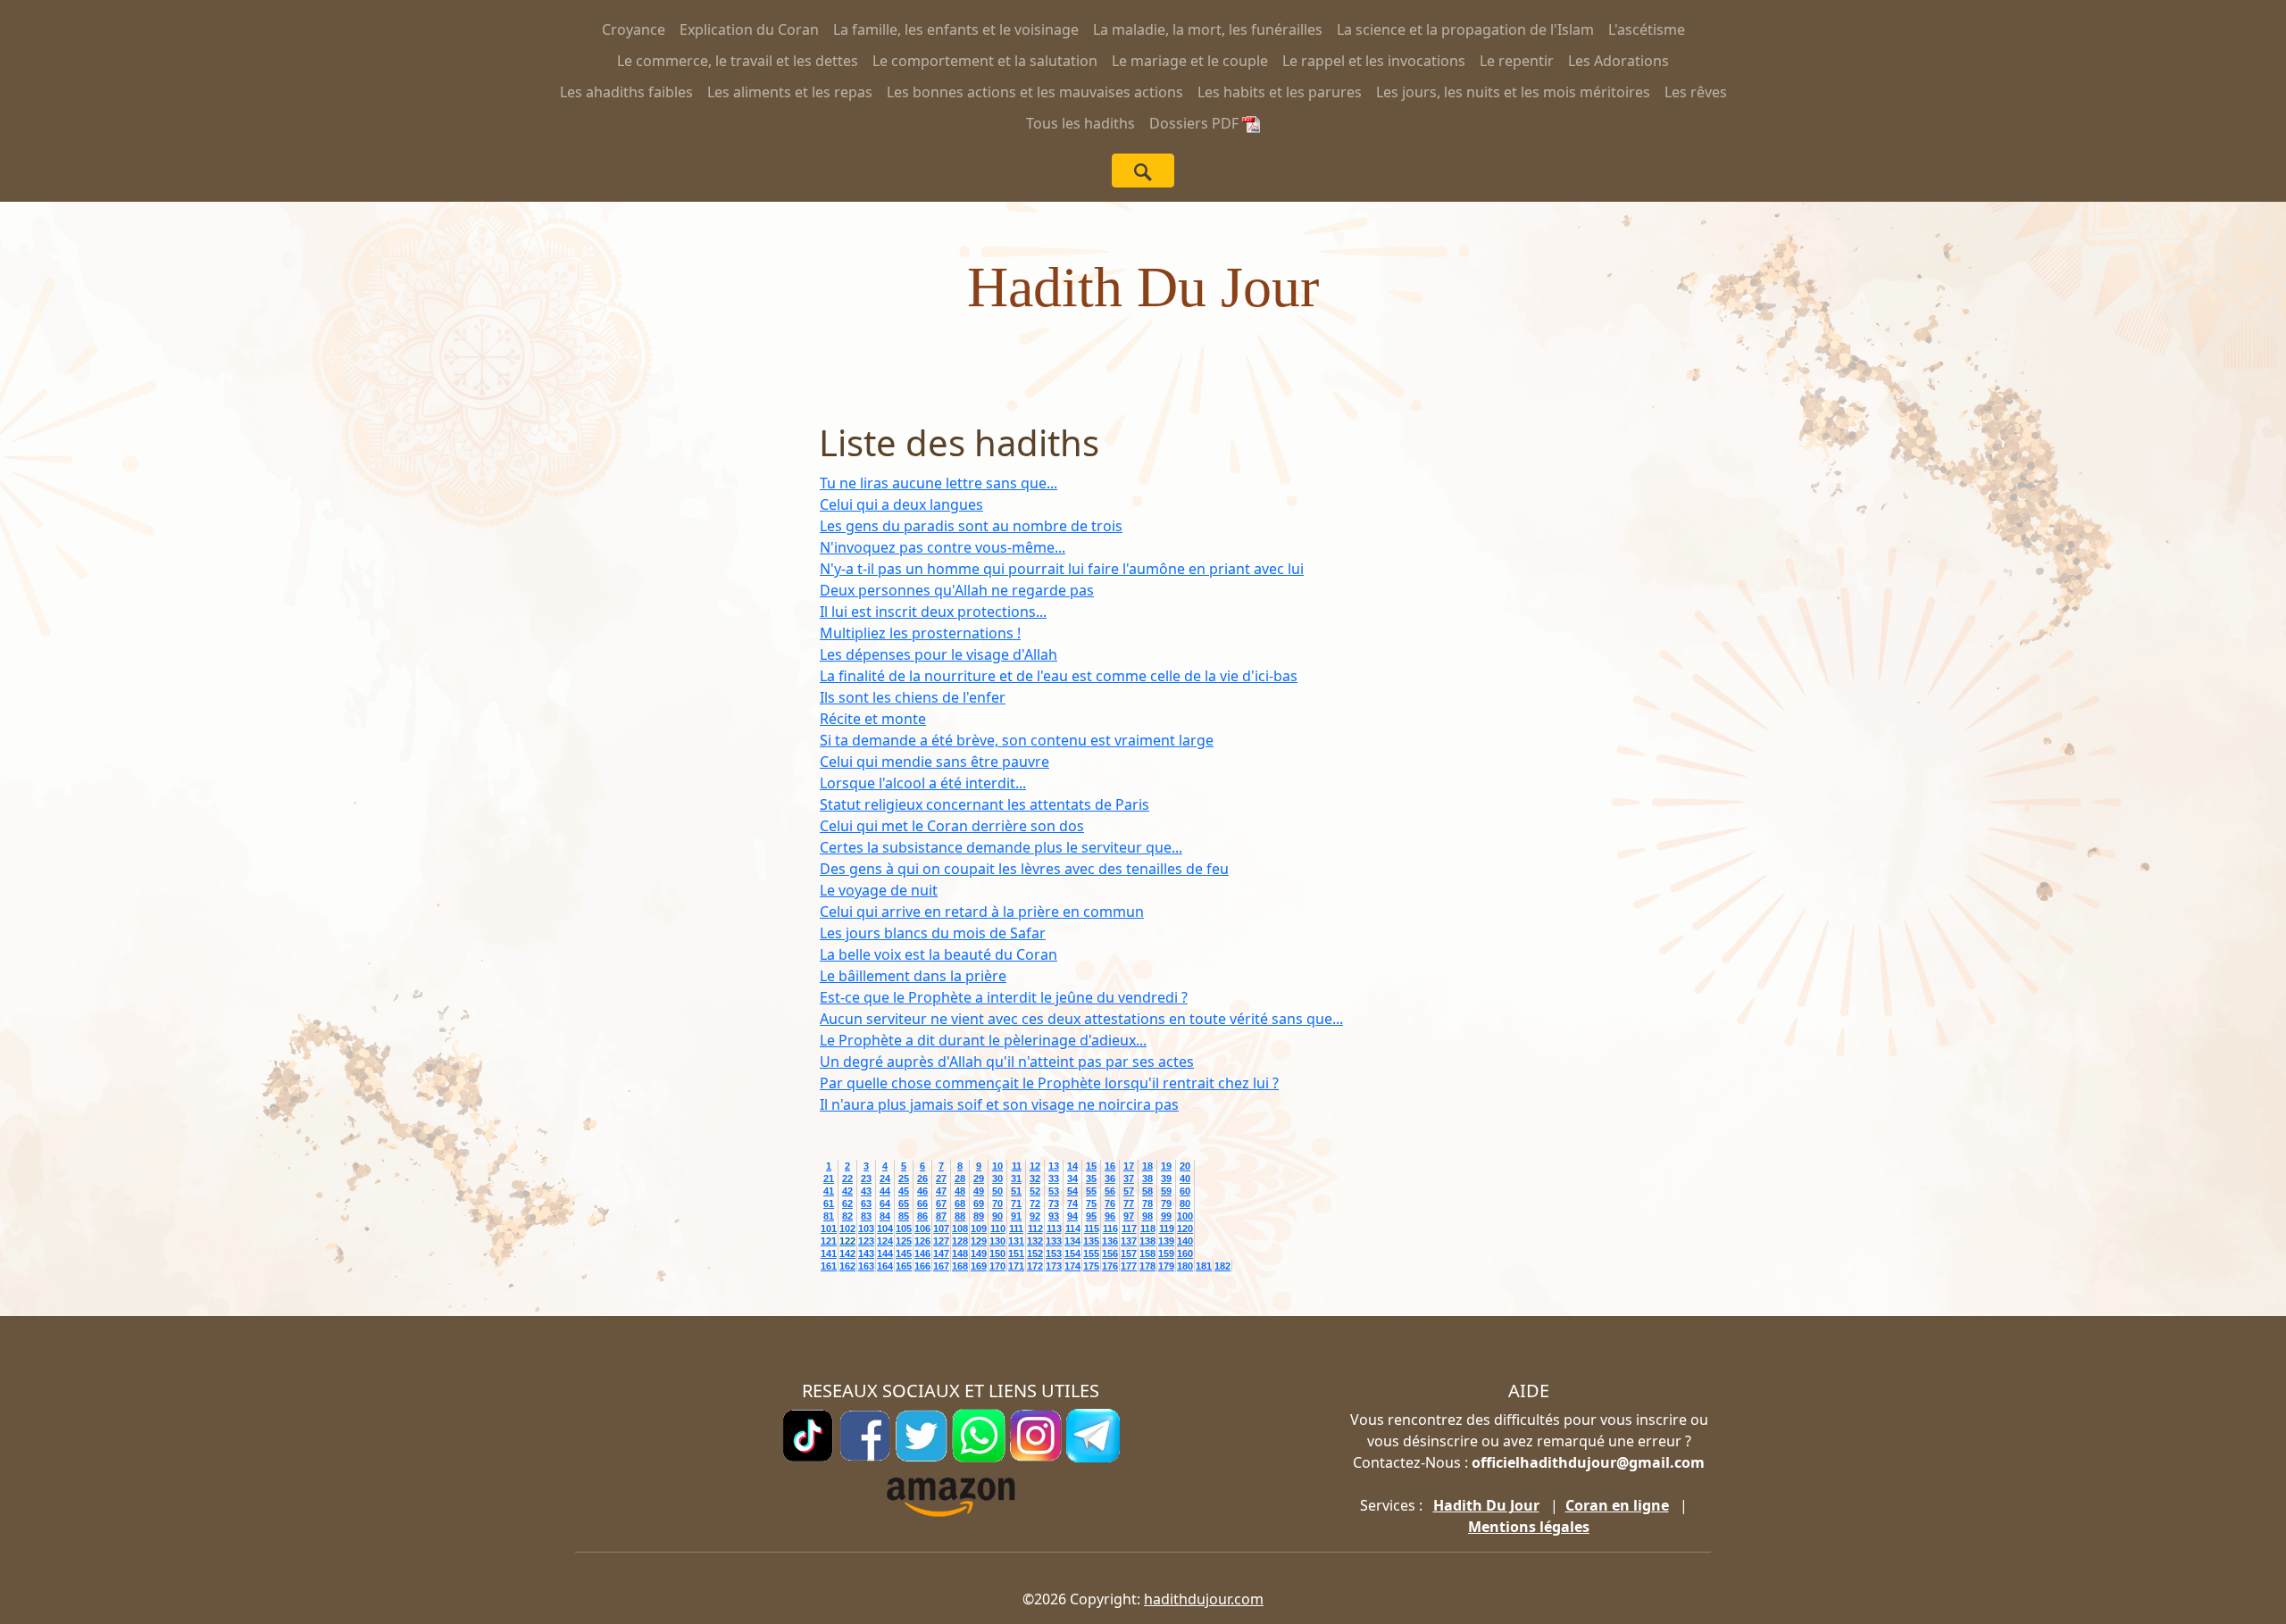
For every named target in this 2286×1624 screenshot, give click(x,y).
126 (922, 1241)
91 (1016, 1216)
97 (1129, 1216)
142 (847, 1253)
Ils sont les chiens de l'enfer (913, 697)
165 (904, 1266)
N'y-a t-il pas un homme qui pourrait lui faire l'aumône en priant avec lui (1062, 569)
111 (1016, 1228)
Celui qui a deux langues (901, 504)
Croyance (634, 29)
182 (1222, 1266)
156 (1110, 1253)
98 (1147, 1216)
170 (997, 1266)
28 (960, 1178)
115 (1092, 1228)
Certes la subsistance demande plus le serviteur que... (1001, 847)
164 (885, 1266)
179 (1166, 1266)
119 (1167, 1228)
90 (997, 1216)
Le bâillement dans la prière (913, 976)
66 (922, 1203)
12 (1035, 1166)
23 (866, 1178)
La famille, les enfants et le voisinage (956, 29)
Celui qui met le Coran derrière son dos (952, 826)
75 (1091, 1203)
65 (904, 1203)
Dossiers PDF (1196, 123)
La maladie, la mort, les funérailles (1208, 29)
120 (1185, 1228)
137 (1129, 1241)
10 (997, 1166)
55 (1091, 1191)
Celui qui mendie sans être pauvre (934, 762)
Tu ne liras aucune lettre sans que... (939, 483)
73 (1054, 1203)
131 (1016, 1241)
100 (1185, 1216)
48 (960, 1191)
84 (885, 1216)
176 (1110, 1266)
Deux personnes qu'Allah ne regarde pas (957, 590)
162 (847, 1266)
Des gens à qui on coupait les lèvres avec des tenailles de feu (1024, 869)
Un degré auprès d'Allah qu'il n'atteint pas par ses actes (1007, 1062)
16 (1110, 1166)
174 (1072, 1266)
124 (885, 1241)
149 (979, 1253)
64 (885, 1203)
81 (829, 1216)
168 (960, 1266)
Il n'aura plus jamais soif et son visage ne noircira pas (999, 1104)
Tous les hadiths (1080, 123)
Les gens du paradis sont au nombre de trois (971, 526)
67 (941, 1203)
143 (866, 1253)
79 (1166, 1203)
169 (979, 1266)
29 (979, 1178)
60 (1185, 1191)
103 (866, 1228)
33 (1054, 1178)
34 (1072, 1178)
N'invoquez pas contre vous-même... (943, 547)
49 (979, 1191)
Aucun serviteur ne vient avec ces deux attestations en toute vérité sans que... (1081, 1019)
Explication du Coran (749, 29)
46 (922, 1191)
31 (1016, 1178)
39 (1166, 1178)
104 (885, 1228)
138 (1147, 1241)
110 (998, 1228)
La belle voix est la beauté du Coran (939, 954)
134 (1072, 1241)
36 (1110, 1178)
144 (885, 1253)
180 (1185, 1266)
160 (1185, 1253)
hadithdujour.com (1204, 1599)
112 (1035, 1228)
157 (1129, 1253)
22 (847, 1178)
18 (1147, 1166)
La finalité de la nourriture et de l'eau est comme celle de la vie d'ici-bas (1059, 676)
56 (1110, 1191)
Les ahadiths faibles (626, 92)
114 (1073, 1228)
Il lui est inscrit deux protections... (933, 612)
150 (997, 1253)
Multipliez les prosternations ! (920, 633)
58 (1147, 1191)
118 (1148, 1228)
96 (1110, 1216)
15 (1091, 1166)
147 (941, 1253)
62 (847, 1203)
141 (829, 1253)
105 (904, 1228)
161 (829, 1266)
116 (1110, 1228)
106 (922, 1228)
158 (1147, 1253)
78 (1147, 1203)
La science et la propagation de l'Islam (1465, 29)
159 (1166, 1253)
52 (1035, 1191)
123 (866, 1241)
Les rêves (1696, 92)
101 (829, 1228)
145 (904, 1253)
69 (979, 1203)
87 (941, 1216)
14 (1072, 1166)
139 (1166, 1241)
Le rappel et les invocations (1374, 61)
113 (1054, 1228)
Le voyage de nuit (879, 890)
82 (847, 1216)
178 (1147, 1266)
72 (1035, 1203)
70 (997, 1203)
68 (960, 1203)
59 (1166, 1191)
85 (904, 1216)
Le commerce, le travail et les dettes (738, 61)
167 (941, 1266)
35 (1091, 1178)
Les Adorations (1619, 61)
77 (1129, 1203)
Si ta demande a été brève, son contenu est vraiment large (1017, 740)
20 (1185, 1166)
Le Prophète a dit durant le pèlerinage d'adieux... (983, 1040)
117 (1129, 1228)
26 (922, 1178)
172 (1035, 1266)
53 (1054, 1191)
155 (1091, 1253)
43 (866, 1191)
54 (1072, 1191)
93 (1054, 1216)
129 (979, 1241)
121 (829, 1241)
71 (1016, 1203)
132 (1035, 1241)
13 (1054, 1166)
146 (922, 1253)
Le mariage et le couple (1190, 61)
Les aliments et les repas (790, 92)
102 (847, 1228)
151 (1016, 1253)
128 (960, 1241)
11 (1017, 1166)
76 (1110, 1203)
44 (885, 1191)
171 (1016, 1266)
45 (904, 1191)
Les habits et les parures (1280, 92)
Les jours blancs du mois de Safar (933, 933)
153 (1054, 1253)
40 (1185, 1178)
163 (866, 1266)
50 (997, 1191)
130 (997, 1241)
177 (1129, 1266)
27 (941, 1178)
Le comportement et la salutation (985, 61)
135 (1091, 1241)
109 (979, 1228)
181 (1204, 1266)
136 (1110, 1241)
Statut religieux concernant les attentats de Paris (984, 804)
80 (1185, 1203)
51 (1016, 1191)
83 (866, 1216)
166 (922, 1266)
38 (1147, 1178)
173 (1054, 1266)
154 (1072, 1253)
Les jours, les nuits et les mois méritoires (1513, 92)
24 (885, 1178)
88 (960, 1216)
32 (1035, 1178)
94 (1072, 1216)
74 (1072, 1203)
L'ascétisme (1647, 29)
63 (866, 1203)
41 (829, 1191)
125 (904, 1241)
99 (1166, 1216)
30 (997, 1178)
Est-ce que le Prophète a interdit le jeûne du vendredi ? (1004, 997)
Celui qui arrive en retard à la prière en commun (982, 912)
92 (1035, 1216)
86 (922, 1216)
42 (847, 1191)
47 (941, 1191)
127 (941, 1241)
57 (1129, 1191)
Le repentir (1517, 61)
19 (1166, 1166)
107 (941, 1228)
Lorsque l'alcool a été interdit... (923, 783)
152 (1035, 1253)
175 (1091, 1266)
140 (1185, 1241)
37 (1129, 1178)
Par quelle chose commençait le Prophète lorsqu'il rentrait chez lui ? (1049, 1083)
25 (904, 1178)
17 (1129, 1166)
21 (829, 1178)
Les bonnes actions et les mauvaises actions (1035, 92)
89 (979, 1216)
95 (1091, 1216)
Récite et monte (873, 719)
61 (829, 1203)
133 (1054, 1241)
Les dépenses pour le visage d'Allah (939, 654)
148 (960, 1253)
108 (960, 1228)
